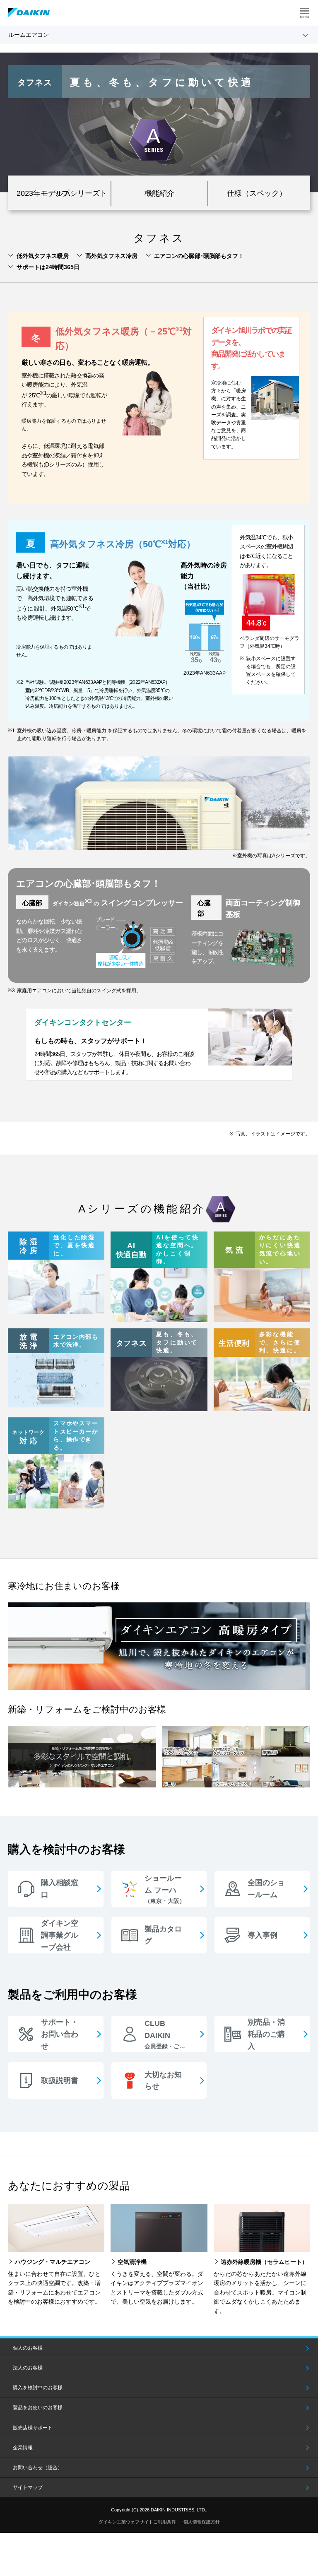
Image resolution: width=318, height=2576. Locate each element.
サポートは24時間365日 (48, 267)
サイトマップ (28, 2487)
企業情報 (23, 2448)
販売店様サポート (33, 2428)
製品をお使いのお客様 (38, 2408)
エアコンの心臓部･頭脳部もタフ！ (199, 256)
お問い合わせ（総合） (38, 2468)
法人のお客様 (28, 2368)
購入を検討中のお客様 (38, 2388)
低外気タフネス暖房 (43, 256)
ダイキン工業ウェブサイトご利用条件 (137, 2522)
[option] (159, 122)
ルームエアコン (29, 35)
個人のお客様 (28, 2348)
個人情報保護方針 (202, 2522)
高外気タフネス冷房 (111, 256)
